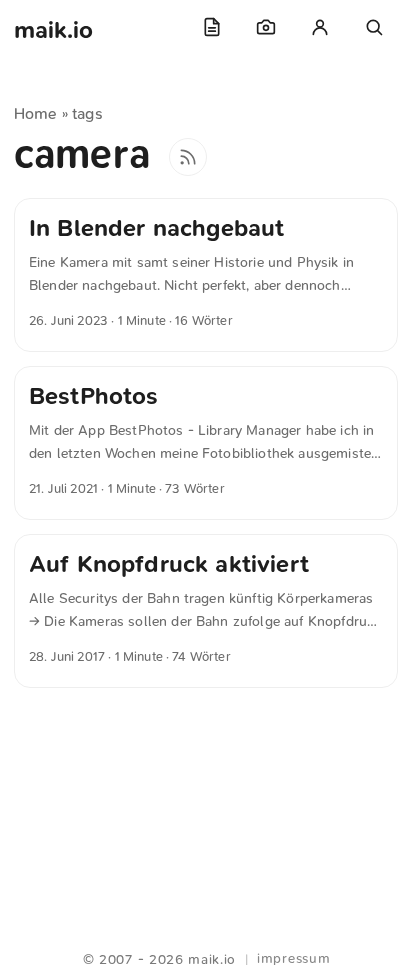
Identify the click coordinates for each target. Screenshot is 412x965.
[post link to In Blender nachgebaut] (206, 275)
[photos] (266, 27)
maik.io (53, 30)
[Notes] (212, 27)
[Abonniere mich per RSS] (188, 157)
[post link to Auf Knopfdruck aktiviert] (206, 611)
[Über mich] (320, 27)
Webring (206, 935)
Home (36, 113)
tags (87, 113)
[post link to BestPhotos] (206, 443)
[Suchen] (374, 27)
